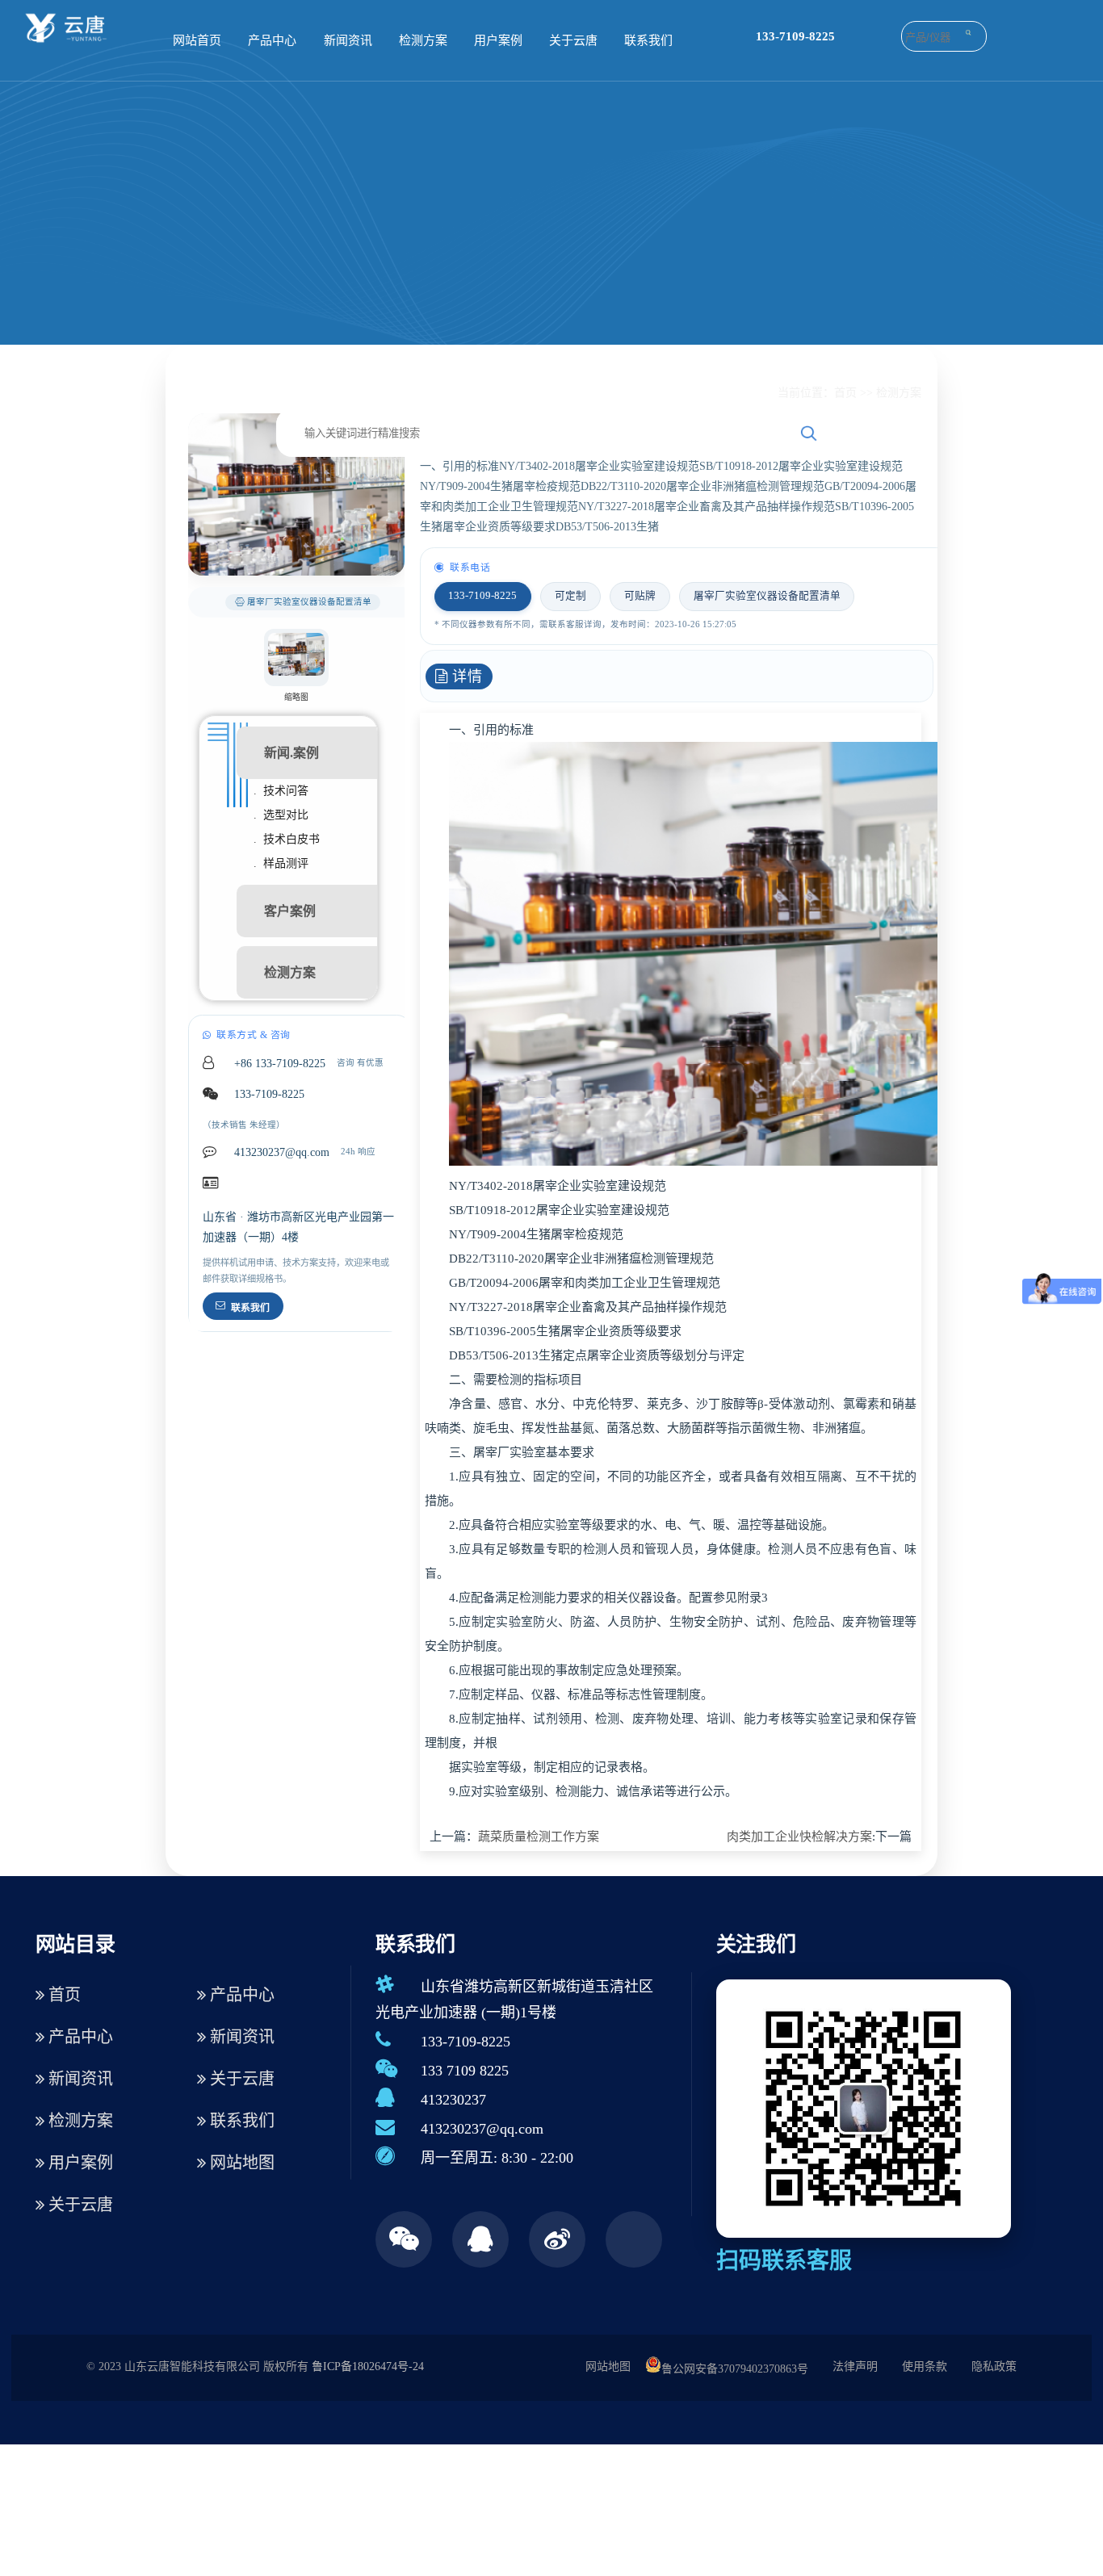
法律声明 (855, 2367)
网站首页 (197, 40)
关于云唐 (573, 40)
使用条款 (925, 2367)
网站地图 (240, 2163)
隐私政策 (994, 2367)
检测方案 (423, 40)
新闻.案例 (291, 753)
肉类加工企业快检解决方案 (799, 1837)
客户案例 (290, 911)
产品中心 (272, 40)
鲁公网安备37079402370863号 (735, 2369)
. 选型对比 (281, 815)
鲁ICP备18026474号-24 (368, 2367)
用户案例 (498, 40)
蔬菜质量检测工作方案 (539, 1837)
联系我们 (648, 40)
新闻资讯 (348, 40)
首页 (845, 393)
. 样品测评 (281, 863)
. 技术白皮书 (287, 839)
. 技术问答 (281, 791)
